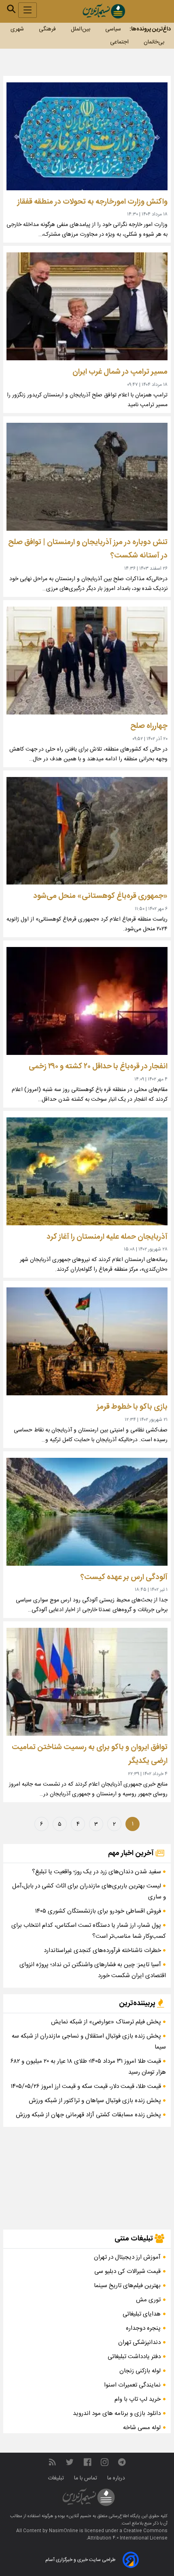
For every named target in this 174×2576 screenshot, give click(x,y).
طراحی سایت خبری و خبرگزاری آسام (80, 2560)
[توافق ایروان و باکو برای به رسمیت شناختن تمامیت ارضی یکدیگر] (87, 1682)
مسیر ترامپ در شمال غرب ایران (120, 372)
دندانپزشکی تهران (139, 2343)
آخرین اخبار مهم (132, 1853)
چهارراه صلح (149, 726)
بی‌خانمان (154, 42)
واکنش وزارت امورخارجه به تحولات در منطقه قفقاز (92, 202)
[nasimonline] (87, 2463)
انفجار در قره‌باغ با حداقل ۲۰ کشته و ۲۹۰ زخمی (98, 1066)
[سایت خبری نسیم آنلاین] (104, 11)
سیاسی (113, 29)
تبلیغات (57, 2478)
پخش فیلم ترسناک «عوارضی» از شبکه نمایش (107, 2022)
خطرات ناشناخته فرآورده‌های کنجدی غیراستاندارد (103, 1951)
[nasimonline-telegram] (122, 2463)
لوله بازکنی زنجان (140, 2371)
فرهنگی (47, 29)
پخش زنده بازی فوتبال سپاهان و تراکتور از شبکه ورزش (96, 2101)
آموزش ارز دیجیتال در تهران (127, 2257)
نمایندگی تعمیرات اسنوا (132, 2385)
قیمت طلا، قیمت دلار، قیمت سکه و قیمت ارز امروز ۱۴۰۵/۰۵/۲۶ (87, 2086)
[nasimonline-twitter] (70, 2463)
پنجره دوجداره (143, 2328)
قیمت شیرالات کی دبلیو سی (127, 2271)
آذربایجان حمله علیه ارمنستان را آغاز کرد (107, 1237)
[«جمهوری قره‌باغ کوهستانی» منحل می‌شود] (87, 831)
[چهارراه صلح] (87, 661)
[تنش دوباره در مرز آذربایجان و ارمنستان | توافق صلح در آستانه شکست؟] (87, 477)
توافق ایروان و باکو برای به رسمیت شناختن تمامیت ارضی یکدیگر (90, 1754)
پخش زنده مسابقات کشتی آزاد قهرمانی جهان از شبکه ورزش (89, 2115)
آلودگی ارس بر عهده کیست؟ (124, 1577)
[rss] (52, 2463)
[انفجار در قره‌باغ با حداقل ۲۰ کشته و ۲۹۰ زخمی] (87, 1001)
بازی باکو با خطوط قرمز (132, 1407)
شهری (17, 29)
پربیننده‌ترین (138, 2004)
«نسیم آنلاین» (78, 2516)
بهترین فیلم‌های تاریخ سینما (127, 2286)
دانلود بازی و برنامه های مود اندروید (117, 2414)
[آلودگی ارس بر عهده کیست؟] (87, 1512)
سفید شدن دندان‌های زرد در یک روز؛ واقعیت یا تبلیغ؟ (97, 1872)
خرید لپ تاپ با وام (138, 2399)
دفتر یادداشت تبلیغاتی (134, 2357)
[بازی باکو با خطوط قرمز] (87, 1341)
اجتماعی (119, 42)
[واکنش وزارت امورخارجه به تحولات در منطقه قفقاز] (87, 136)
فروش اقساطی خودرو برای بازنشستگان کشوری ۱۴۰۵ (99, 1911)
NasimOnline (64, 2531)
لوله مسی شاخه (142, 2428)
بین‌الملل (81, 29)
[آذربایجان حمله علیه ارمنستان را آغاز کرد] (87, 1171)
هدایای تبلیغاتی (142, 2314)
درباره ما (117, 2478)
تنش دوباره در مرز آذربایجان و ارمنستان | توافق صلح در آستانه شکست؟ (88, 549)
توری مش (148, 2300)
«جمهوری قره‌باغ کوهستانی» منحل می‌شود (100, 896)
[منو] (28, 10)
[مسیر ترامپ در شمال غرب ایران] (87, 306)
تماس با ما (86, 2478)
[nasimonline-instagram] (105, 2463)
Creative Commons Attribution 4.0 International (127, 2535)
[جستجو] (11, 9)
